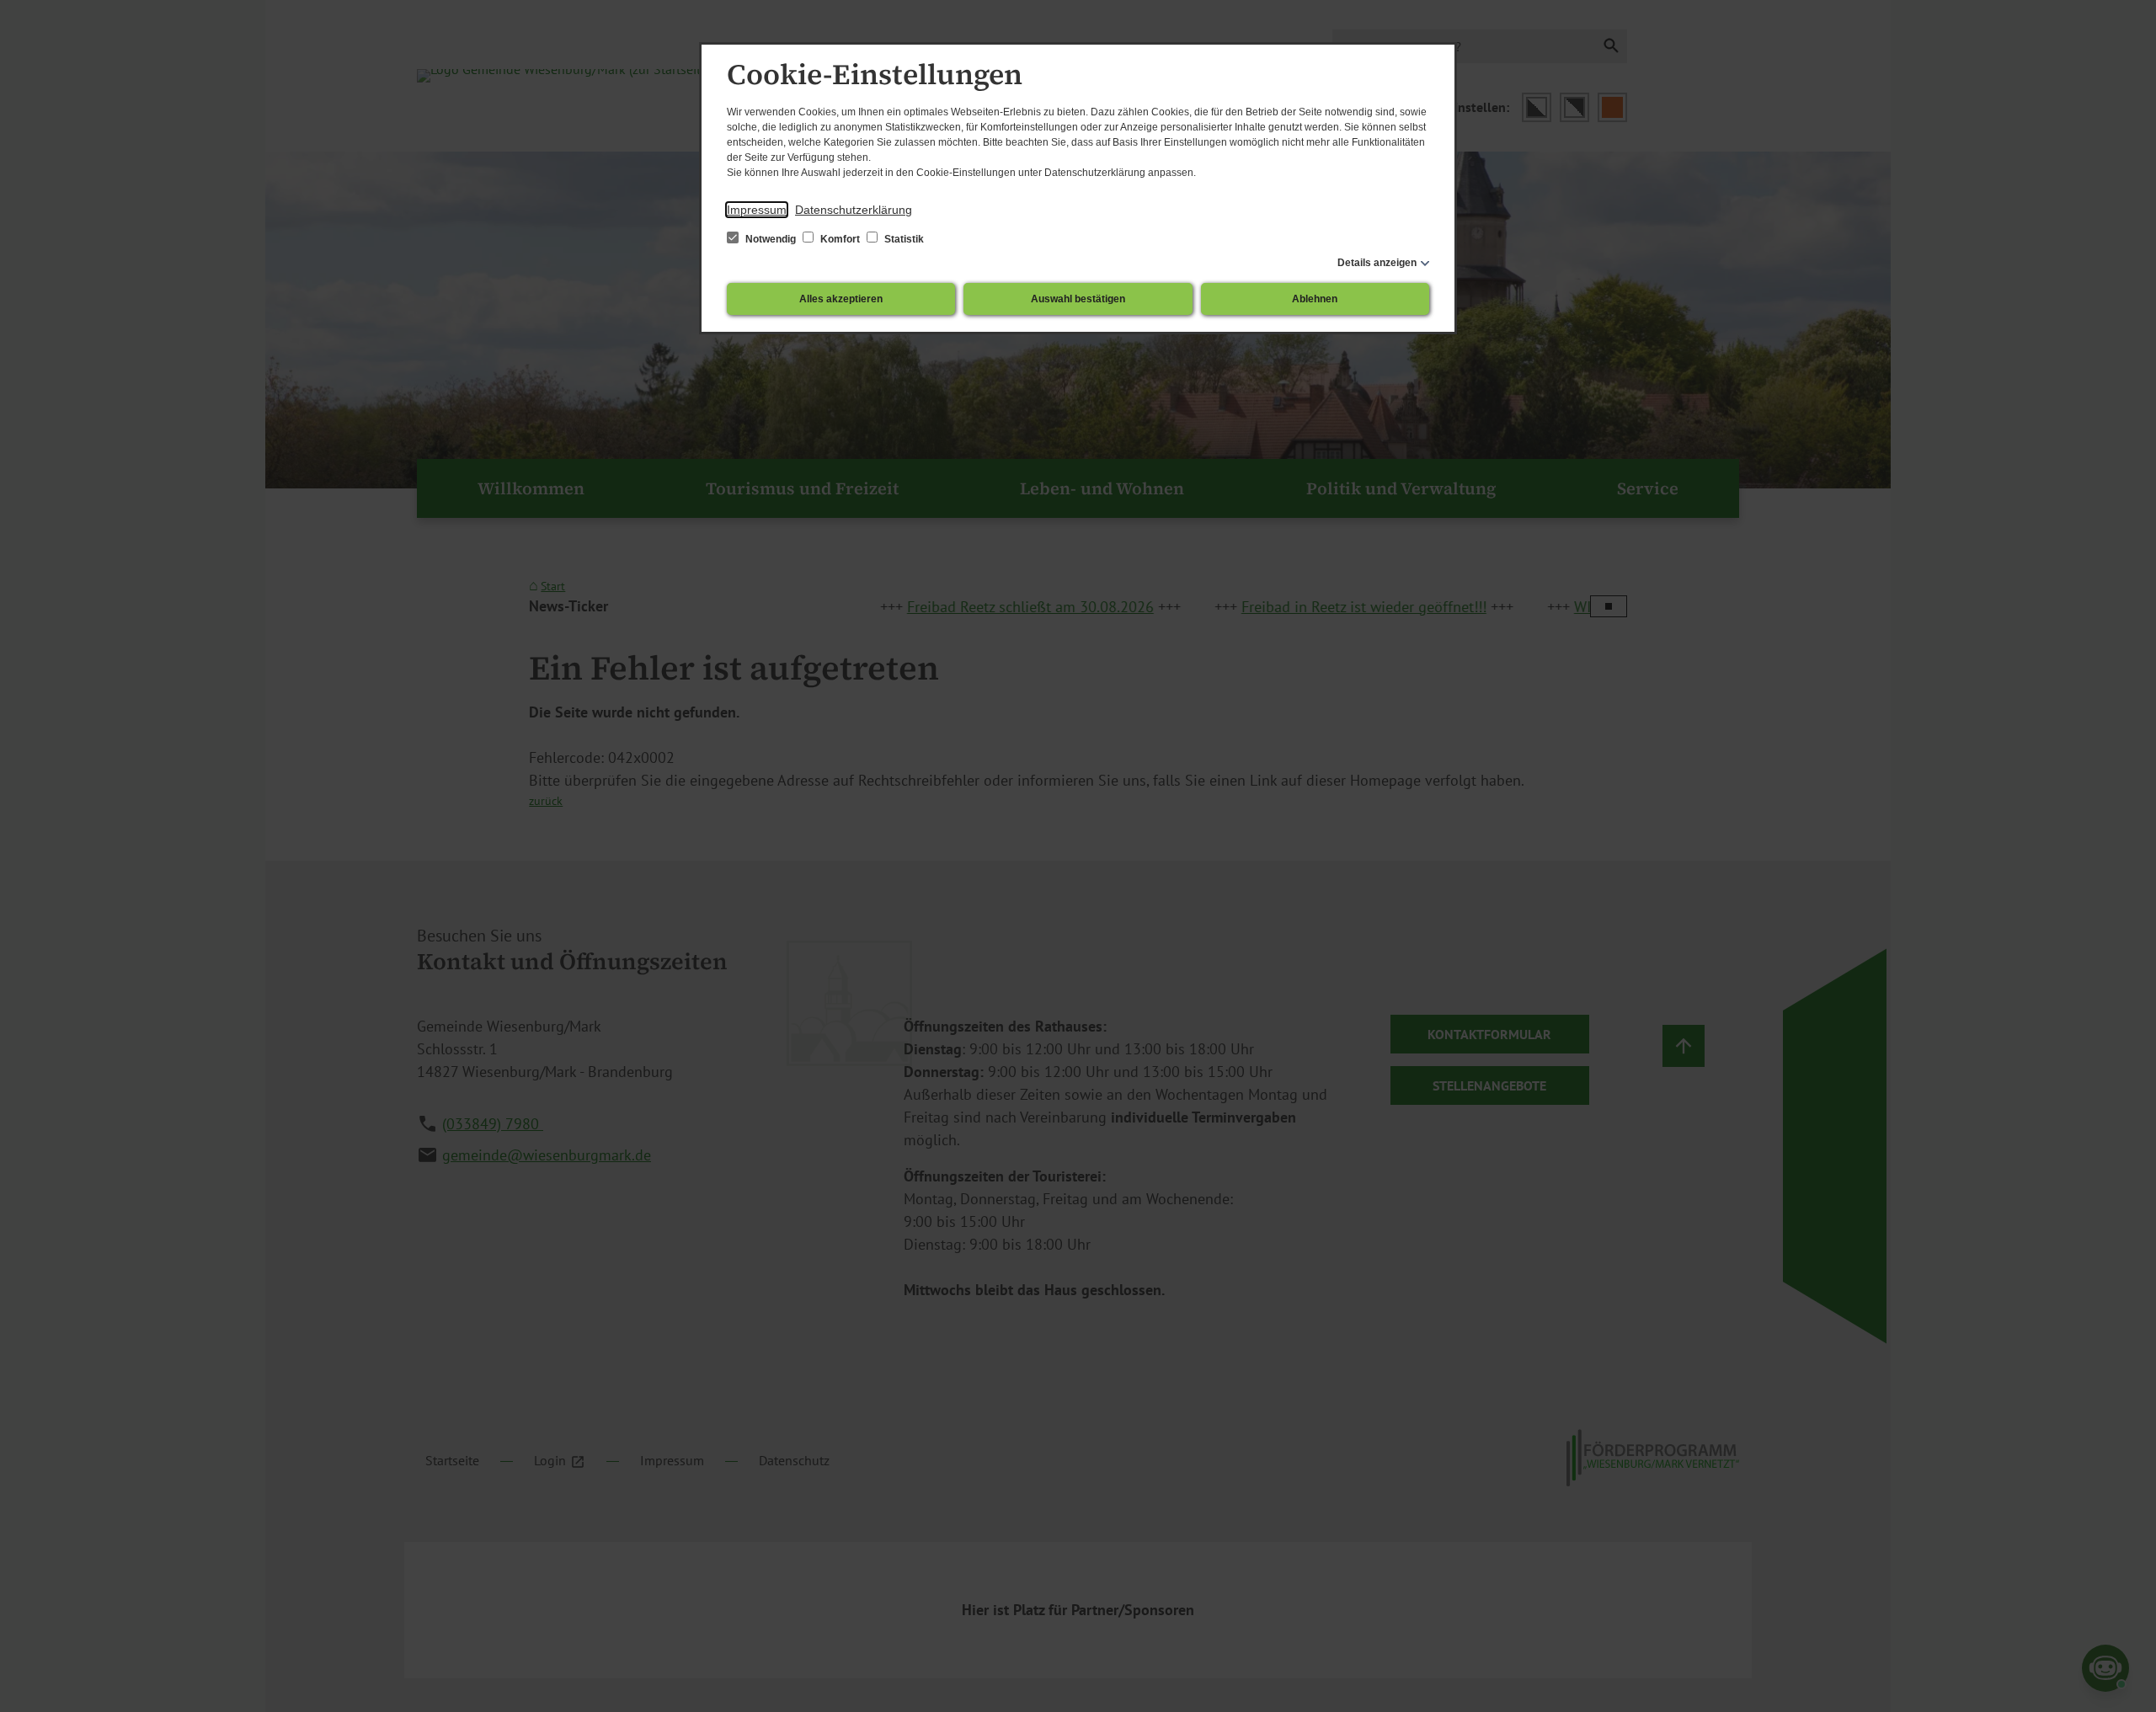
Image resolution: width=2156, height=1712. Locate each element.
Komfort (840, 239)
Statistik (903, 239)
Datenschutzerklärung (854, 210)
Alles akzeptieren (841, 299)
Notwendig (771, 239)
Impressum (757, 210)
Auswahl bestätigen (1078, 299)
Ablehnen (1315, 299)
